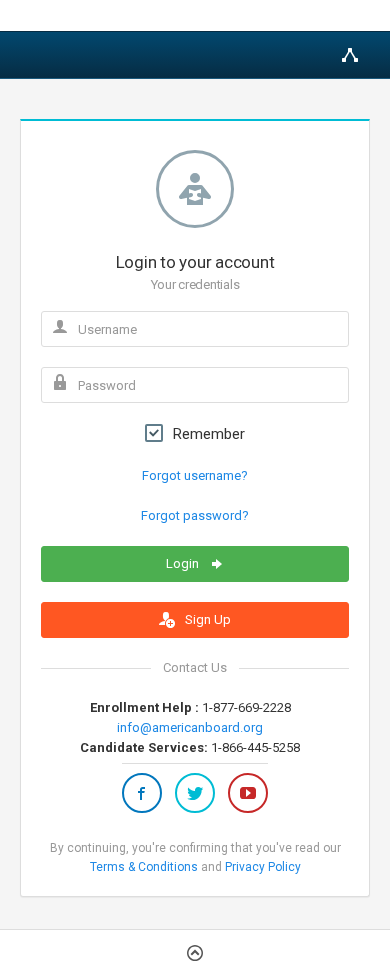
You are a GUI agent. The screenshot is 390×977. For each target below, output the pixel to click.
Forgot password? (195, 515)
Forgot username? (195, 475)
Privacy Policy (263, 867)
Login (184, 563)
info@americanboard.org (190, 727)
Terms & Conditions (144, 867)
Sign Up (206, 619)
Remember (209, 434)
